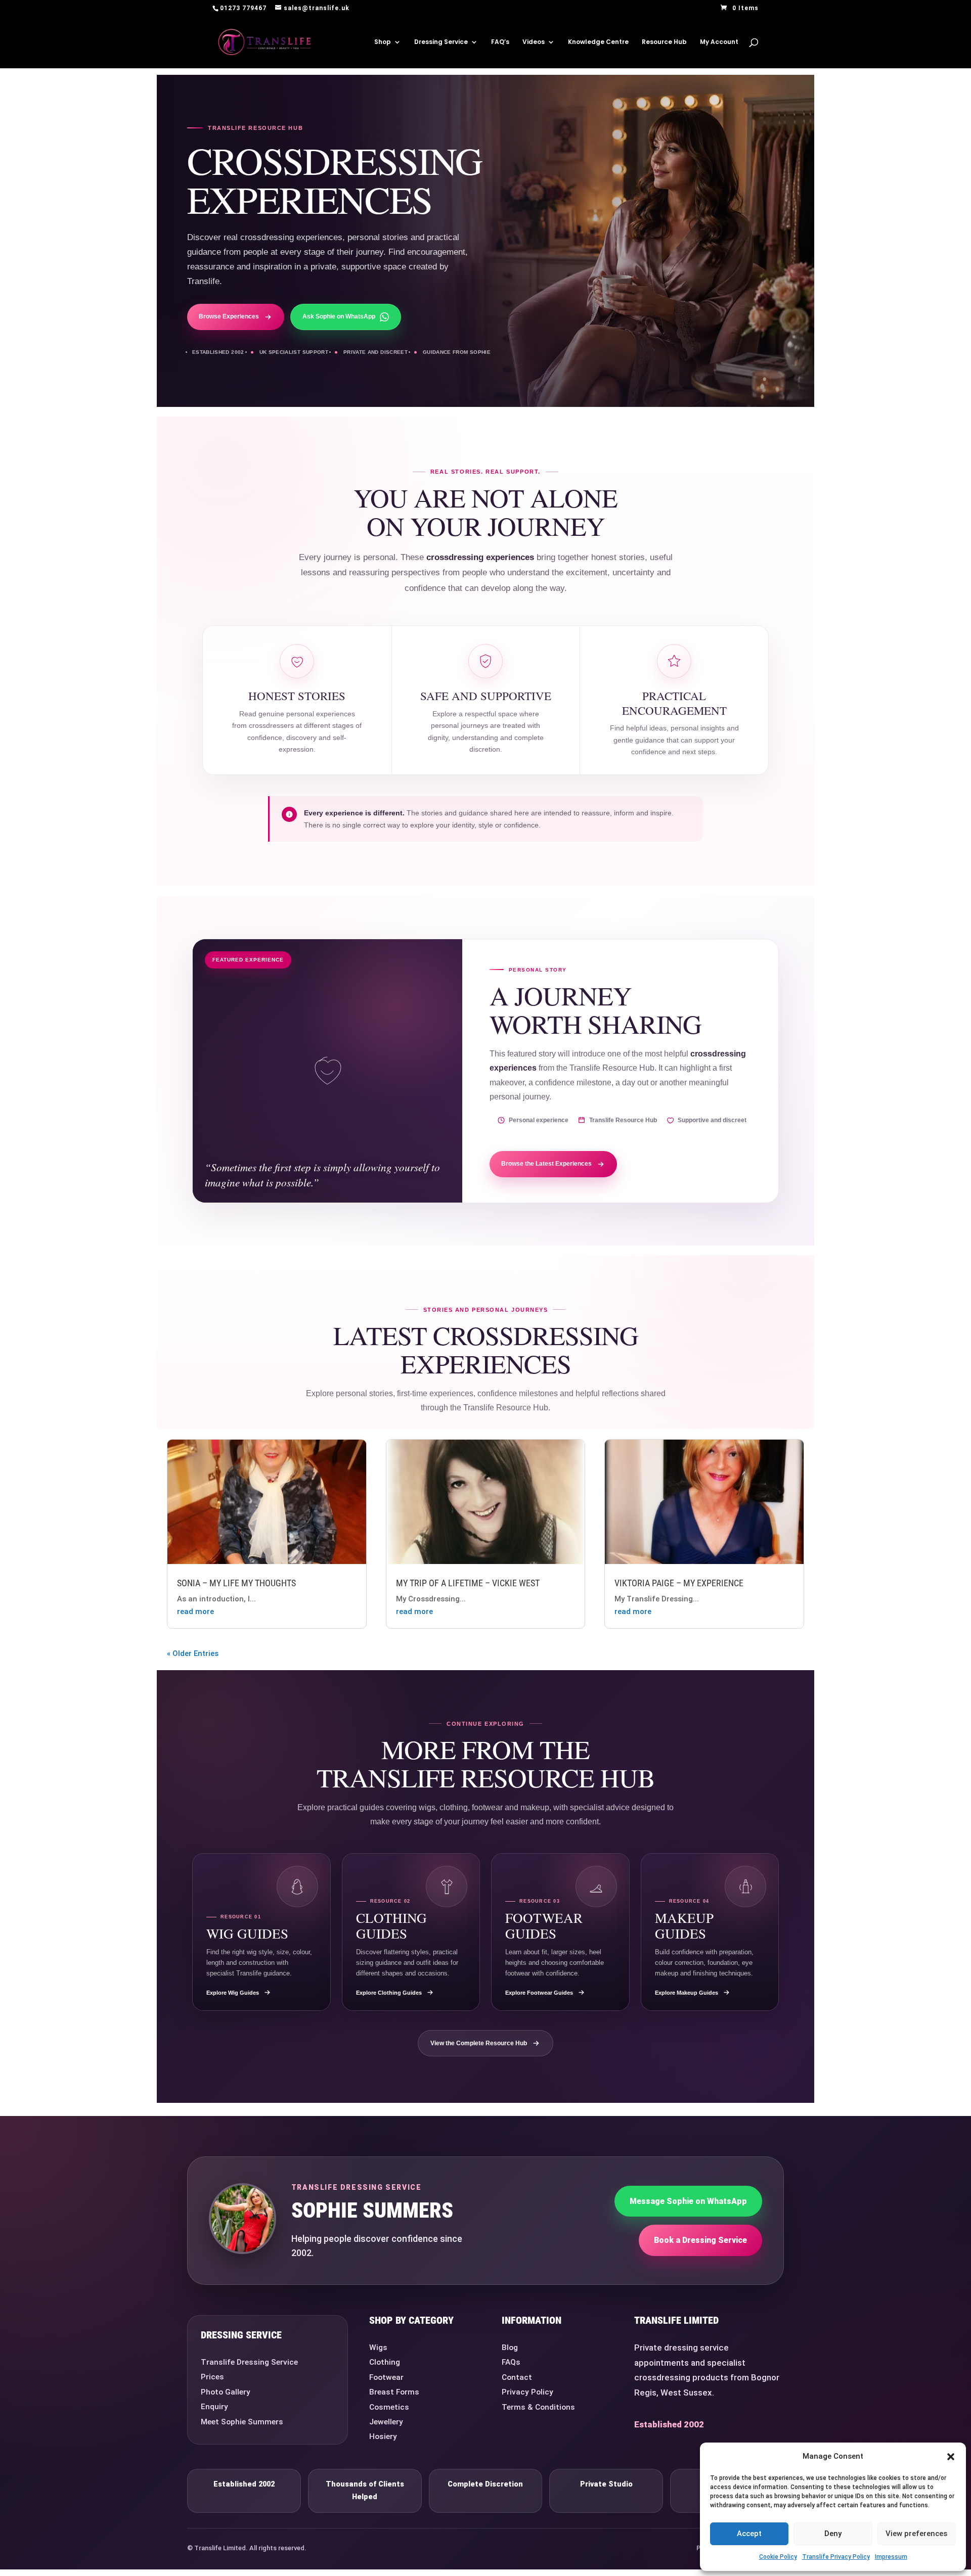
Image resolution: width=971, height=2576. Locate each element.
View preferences (916, 2534)
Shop (383, 42)
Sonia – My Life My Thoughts (236, 1583)
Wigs (378, 2348)
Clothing (385, 2362)
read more (195, 1612)
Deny (833, 2534)
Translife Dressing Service (249, 2362)
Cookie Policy (778, 2557)
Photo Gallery (226, 2392)
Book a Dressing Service (700, 2240)
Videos (534, 42)
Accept (749, 2534)
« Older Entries (193, 1653)
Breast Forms (394, 2392)
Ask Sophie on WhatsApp (339, 316)
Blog (510, 2348)
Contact (517, 2377)
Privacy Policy (527, 2392)
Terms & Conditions (538, 2407)
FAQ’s (500, 42)
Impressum (891, 2557)
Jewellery (386, 2422)
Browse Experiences (229, 316)
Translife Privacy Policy (836, 2557)
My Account (719, 42)
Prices (212, 2377)
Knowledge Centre (598, 42)
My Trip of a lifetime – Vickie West (468, 1583)
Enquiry (214, 2407)
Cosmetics (389, 2407)
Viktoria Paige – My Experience (679, 1583)
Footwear (386, 2377)
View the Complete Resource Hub (479, 2043)
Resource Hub (664, 42)
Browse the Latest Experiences (546, 1164)
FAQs (511, 2362)
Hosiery (383, 2436)
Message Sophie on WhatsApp (688, 2201)
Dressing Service (441, 42)
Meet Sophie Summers (242, 2422)
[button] (951, 2457)
